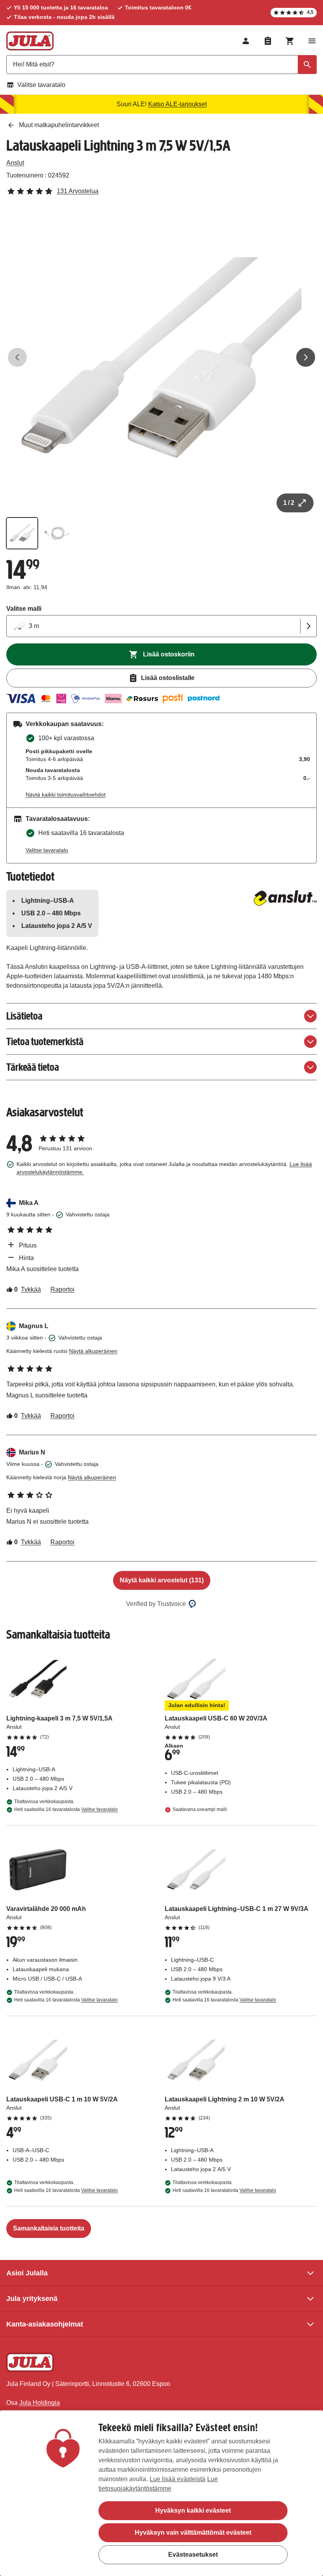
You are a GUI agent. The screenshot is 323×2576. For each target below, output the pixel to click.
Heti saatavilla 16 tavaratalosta (66, 1809)
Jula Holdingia (40, 2403)
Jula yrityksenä (32, 2299)
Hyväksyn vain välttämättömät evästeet (193, 2533)
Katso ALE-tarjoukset (177, 104)
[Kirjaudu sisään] (246, 41)
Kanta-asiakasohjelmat (45, 2324)
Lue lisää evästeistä (177, 2479)
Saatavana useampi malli (200, 1809)
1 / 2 (289, 503)
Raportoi (62, 1289)
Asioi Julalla (27, 2273)
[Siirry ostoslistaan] (268, 41)
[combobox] (161, 65)
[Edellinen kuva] (17, 357)
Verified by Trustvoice (156, 1604)
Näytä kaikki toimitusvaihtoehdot (66, 795)
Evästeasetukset (193, 2555)
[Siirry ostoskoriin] (290, 41)
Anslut (15, 163)
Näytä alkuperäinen (93, 1351)
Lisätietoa (24, 1016)
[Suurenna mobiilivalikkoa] (312, 41)
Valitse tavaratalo (41, 85)
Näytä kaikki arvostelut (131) (162, 1580)
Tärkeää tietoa (33, 1067)
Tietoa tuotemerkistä (45, 1041)
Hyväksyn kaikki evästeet (193, 2510)
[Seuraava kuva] (306, 357)
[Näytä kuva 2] (57, 533)
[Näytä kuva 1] (22, 533)
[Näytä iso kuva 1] (161, 357)
